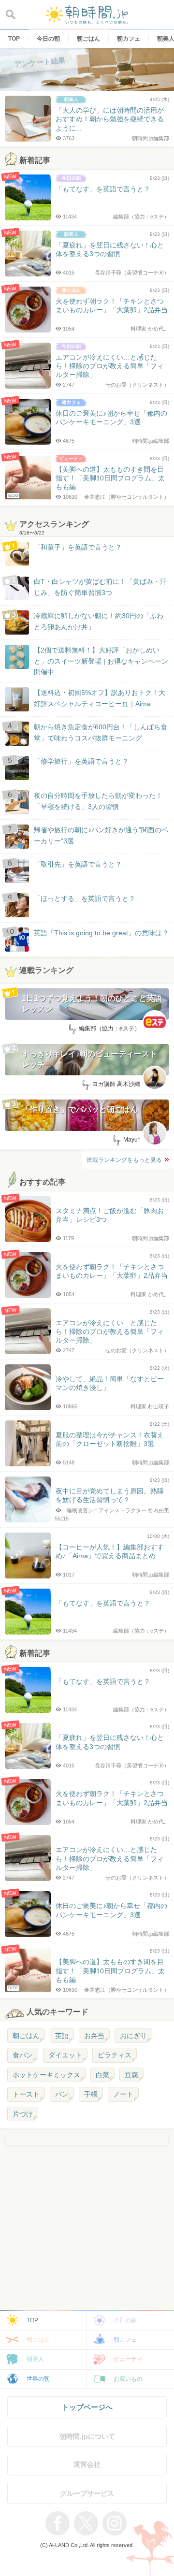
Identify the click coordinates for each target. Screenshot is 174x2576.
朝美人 (35, 2359)
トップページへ (87, 2407)
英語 (62, 2036)
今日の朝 (125, 2320)
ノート (123, 2094)
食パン (23, 2055)
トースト (26, 2094)
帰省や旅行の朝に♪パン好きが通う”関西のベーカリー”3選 (101, 835)
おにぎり (133, 2036)
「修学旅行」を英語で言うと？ (81, 761)
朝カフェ (125, 2340)
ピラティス (115, 2055)
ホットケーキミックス (46, 2075)
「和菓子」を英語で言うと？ (78, 547)
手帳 (91, 2094)
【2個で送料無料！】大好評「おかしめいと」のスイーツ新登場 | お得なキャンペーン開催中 (101, 661)
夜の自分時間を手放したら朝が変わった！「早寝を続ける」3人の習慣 (98, 801)
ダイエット (65, 2055)
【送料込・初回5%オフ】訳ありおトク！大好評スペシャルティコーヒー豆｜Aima (100, 698)
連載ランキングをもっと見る (124, 1160)
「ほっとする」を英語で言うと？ (85, 898)
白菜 (102, 2075)
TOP (32, 2320)
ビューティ (128, 2359)
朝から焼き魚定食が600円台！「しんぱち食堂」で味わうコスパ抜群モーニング (101, 732)
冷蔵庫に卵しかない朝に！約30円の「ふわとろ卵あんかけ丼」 (99, 621)
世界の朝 (38, 2379)
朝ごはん (26, 2036)
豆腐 (131, 2075)
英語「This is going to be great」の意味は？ (101, 933)
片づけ (23, 2114)
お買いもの (128, 2379)
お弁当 (94, 2036)
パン (62, 2094)
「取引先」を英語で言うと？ (78, 864)
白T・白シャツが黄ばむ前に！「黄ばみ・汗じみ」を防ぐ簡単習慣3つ (100, 587)
